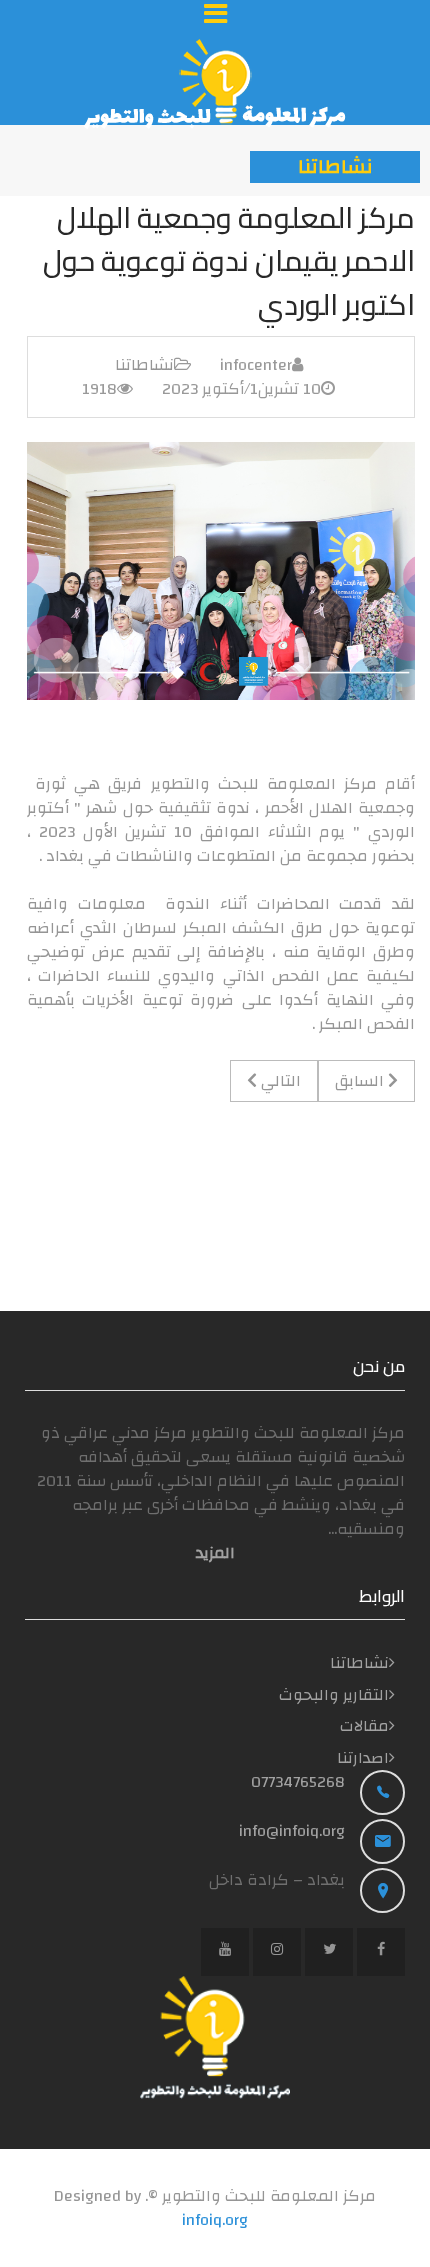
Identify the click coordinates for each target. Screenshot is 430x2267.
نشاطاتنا (144, 365)
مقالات (364, 1726)
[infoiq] (215, 84)
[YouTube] (225, 1952)
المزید (215, 1553)
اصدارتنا (363, 1758)
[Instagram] (277, 1952)
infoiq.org (215, 2220)
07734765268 (298, 1782)
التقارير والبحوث (334, 1695)
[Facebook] (381, 1952)
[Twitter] (329, 1952)
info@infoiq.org (292, 1831)
